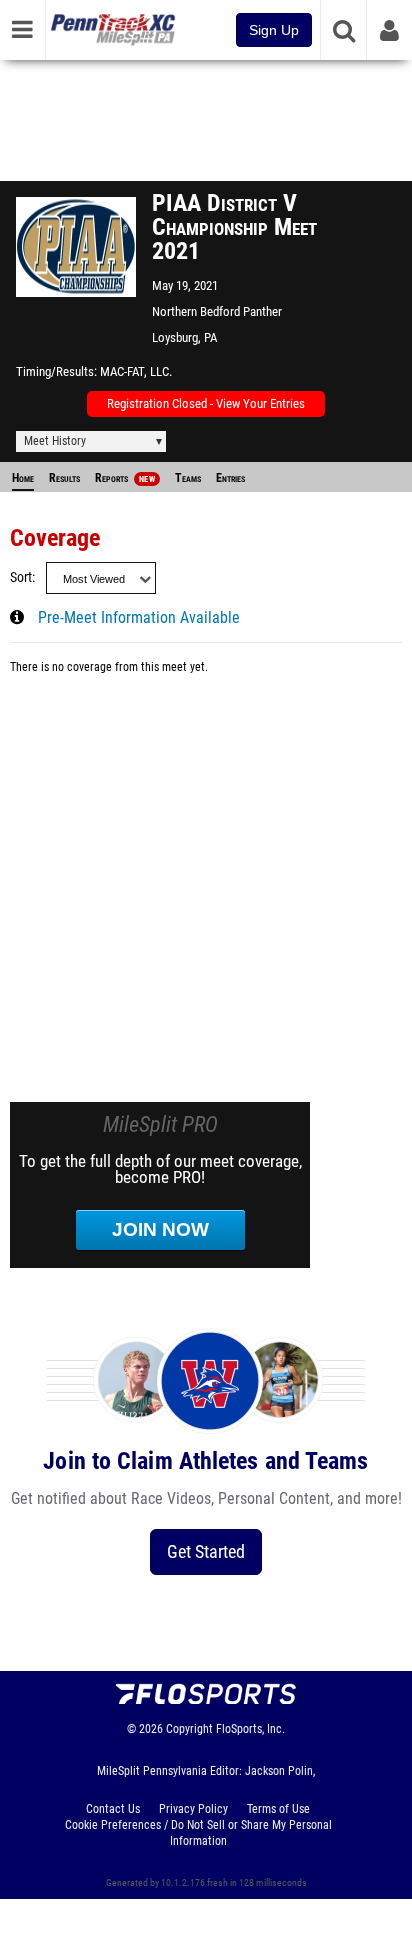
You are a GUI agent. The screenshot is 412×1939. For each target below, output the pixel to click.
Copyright (189, 1729)
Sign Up (274, 30)
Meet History (55, 441)
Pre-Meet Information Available (139, 618)
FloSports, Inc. (250, 1729)
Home (23, 478)
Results (64, 478)
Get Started (206, 1551)
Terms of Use (278, 1809)
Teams (188, 478)
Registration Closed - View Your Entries (206, 403)
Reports (125, 478)
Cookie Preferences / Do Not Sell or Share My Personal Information (198, 1833)
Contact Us (113, 1809)
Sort (21, 577)
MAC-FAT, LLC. (136, 371)
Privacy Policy (193, 1809)
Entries (230, 478)
